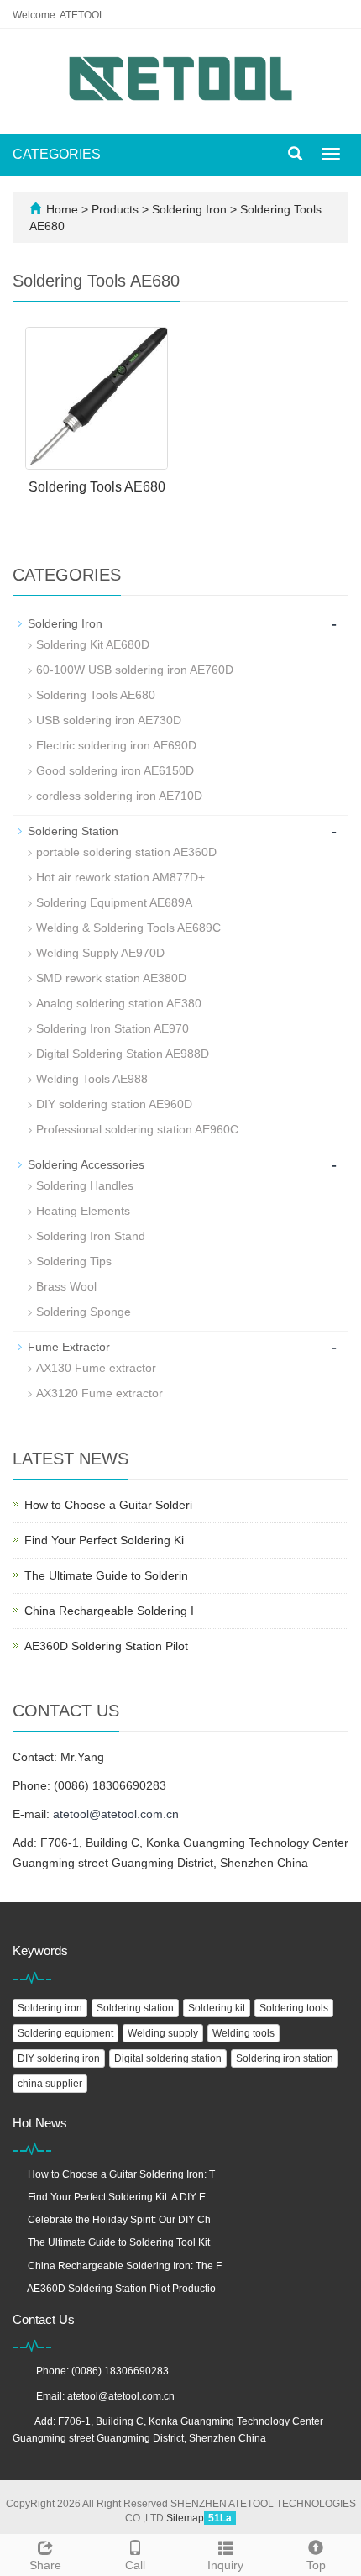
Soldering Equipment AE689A (114, 902)
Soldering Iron (189, 209)
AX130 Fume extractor (96, 1368)
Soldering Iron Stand (91, 1236)
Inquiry (225, 2565)
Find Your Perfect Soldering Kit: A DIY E (117, 2197)
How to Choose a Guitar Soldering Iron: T (121, 2174)
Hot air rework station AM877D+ (120, 877)
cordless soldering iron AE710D (119, 796)
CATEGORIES (57, 154)
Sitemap (185, 2518)
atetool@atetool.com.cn (116, 1814)
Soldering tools (294, 2008)
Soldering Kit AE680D (93, 644)
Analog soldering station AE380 (119, 1003)
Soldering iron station (285, 2058)
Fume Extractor (69, 1347)
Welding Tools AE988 (92, 1079)
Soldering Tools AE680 (97, 487)
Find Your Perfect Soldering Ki (104, 1540)
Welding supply (163, 2033)
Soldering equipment (65, 2033)
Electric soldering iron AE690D (116, 745)
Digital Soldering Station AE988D (123, 1054)
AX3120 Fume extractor (99, 1393)
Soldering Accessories (86, 1164)
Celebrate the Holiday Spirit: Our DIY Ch (119, 2220)
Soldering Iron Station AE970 (112, 1028)
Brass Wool (66, 1286)
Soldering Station (73, 831)
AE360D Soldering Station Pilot (106, 1646)
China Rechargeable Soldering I (109, 1611)
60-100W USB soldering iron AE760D (135, 670)
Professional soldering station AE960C (137, 1129)
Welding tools (243, 2033)
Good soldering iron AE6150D (115, 770)
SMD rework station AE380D (111, 978)
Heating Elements (83, 1211)
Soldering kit (217, 2008)
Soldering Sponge (84, 1312)
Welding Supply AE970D (100, 953)
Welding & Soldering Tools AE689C (128, 928)
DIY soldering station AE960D (114, 1104)
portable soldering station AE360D (126, 852)
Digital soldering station (168, 2058)
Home (62, 209)
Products (117, 209)
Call (135, 2565)
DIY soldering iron (59, 2058)
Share (45, 2565)
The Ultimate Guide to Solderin (106, 1575)
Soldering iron (50, 2008)
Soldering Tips (74, 1261)
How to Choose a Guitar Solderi (108, 1505)
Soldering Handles (85, 1185)
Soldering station (135, 2008)
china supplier (50, 2084)
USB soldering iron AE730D (109, 720)
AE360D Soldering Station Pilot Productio (121, 2289)
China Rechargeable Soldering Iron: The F (125, 2266)
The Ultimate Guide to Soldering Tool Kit (119, 2242)
